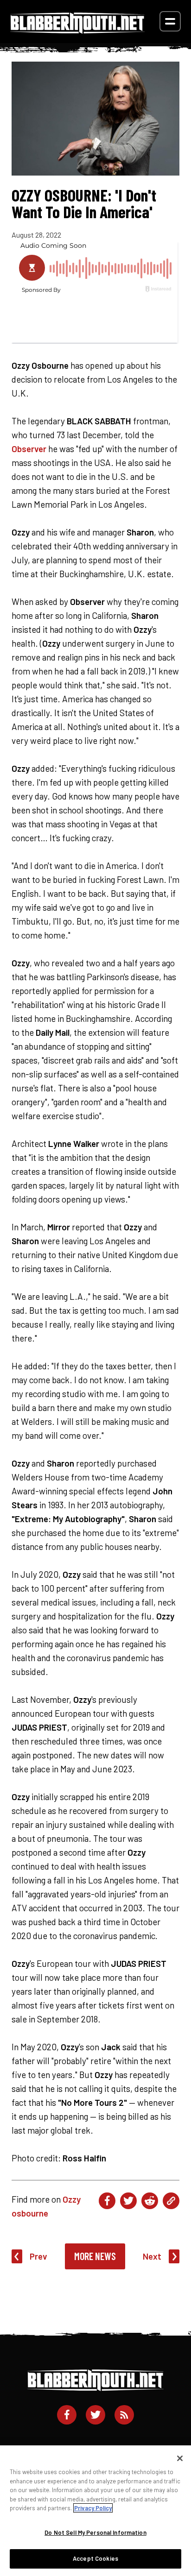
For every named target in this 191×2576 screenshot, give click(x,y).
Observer (29, 449)
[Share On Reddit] (150, 2201)
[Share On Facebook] (107, 2201)
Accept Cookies (95, 2558)
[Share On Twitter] (128, 2201)
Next (152, 2256)
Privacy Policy (93, 2508)
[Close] (180, 2458)
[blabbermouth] (77, 30)
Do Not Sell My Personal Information (95, 2532)
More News (95, 2256)
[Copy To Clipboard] (171, 2201)
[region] (95, 2511)
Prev (38, 2256)
